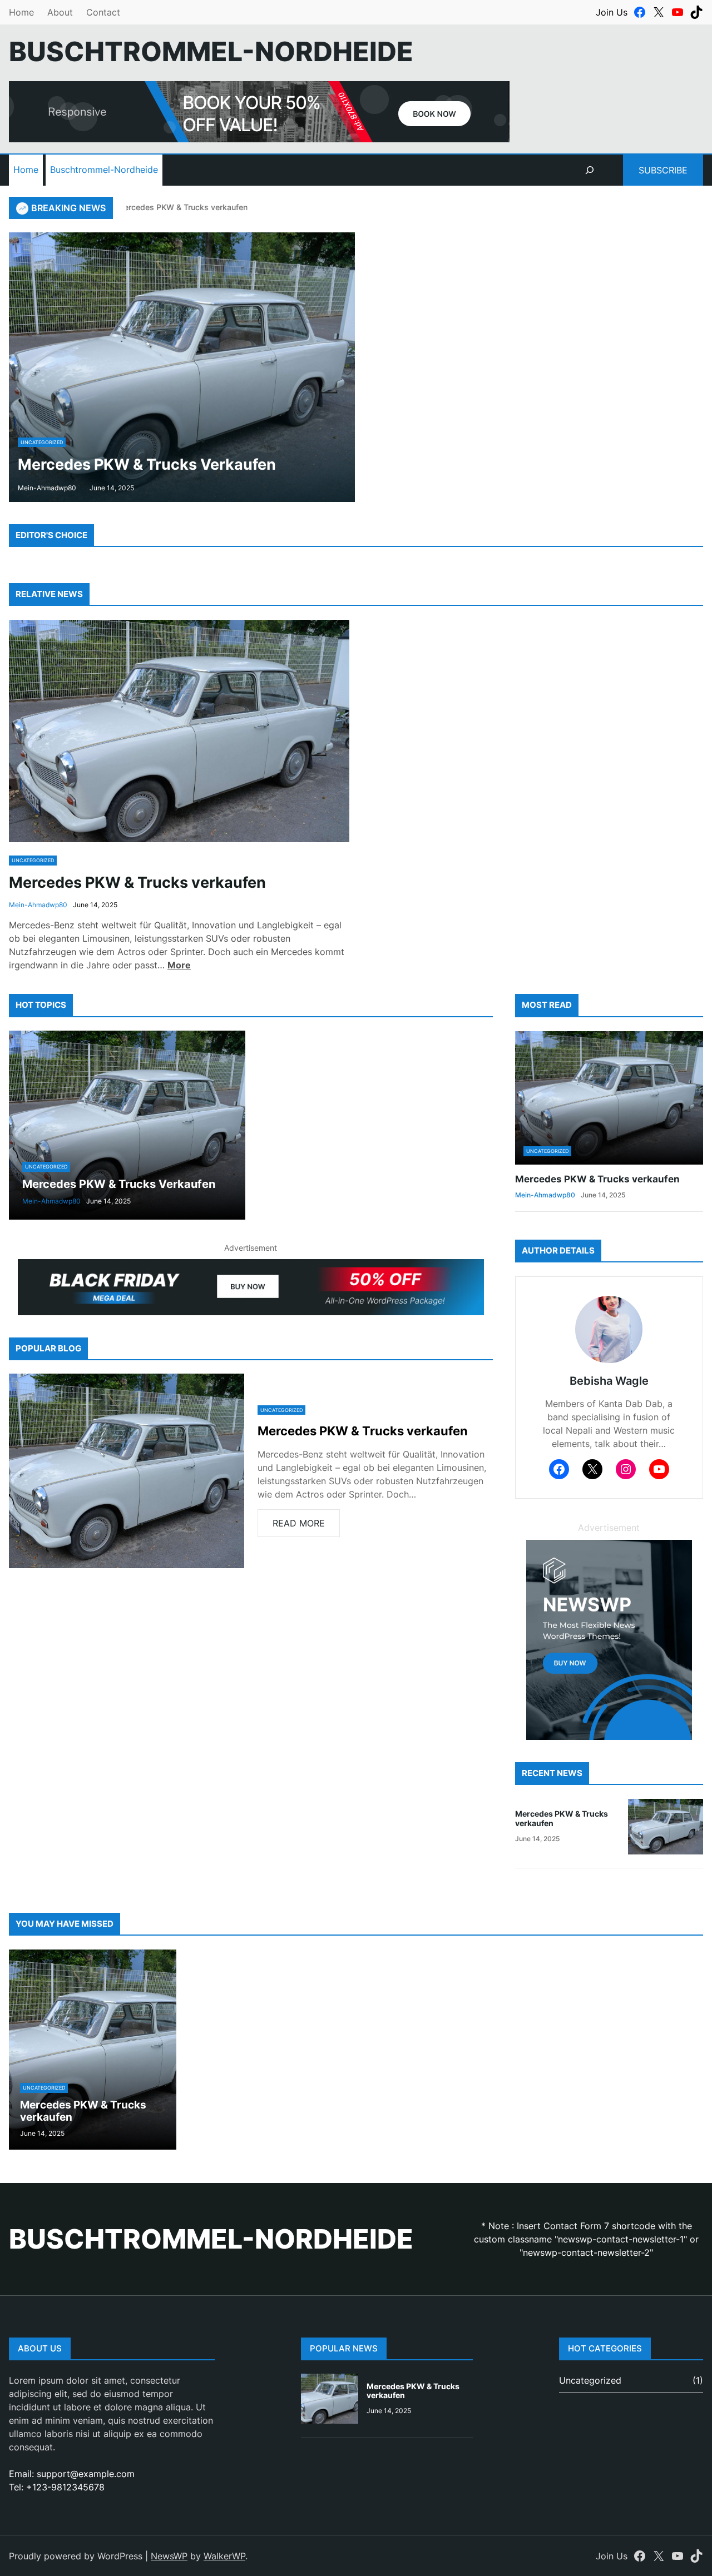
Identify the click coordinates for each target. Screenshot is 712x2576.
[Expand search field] (590, 170)
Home (21, 12)
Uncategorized (42, 442)
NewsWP (169, 2556)
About (60, 12)
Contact (103, 12)
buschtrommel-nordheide (211, 51)
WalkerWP (224, 2556)
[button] (16, 367)
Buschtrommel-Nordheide (104, 170)
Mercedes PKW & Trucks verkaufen (164, 207)
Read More (303, 1527)
